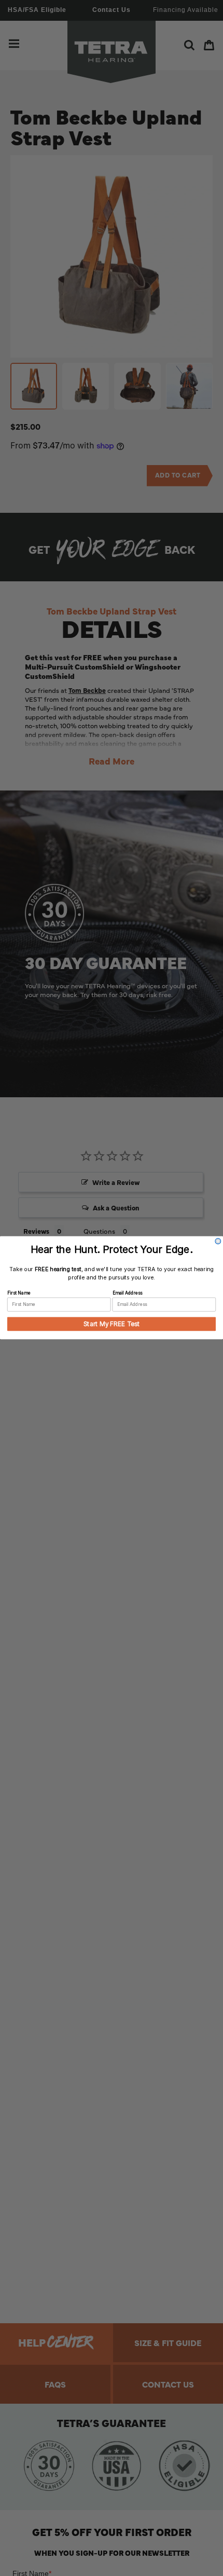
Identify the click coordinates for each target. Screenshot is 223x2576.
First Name (19, 1293)
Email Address (128, 1293)
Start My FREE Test (112, 1324)
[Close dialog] (218, 1241)
